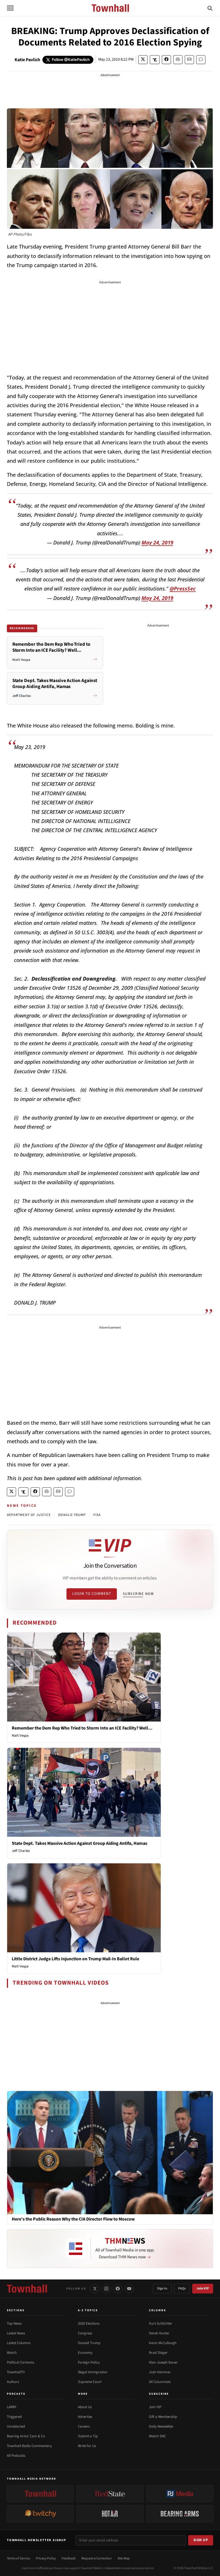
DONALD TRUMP (72, 1515)
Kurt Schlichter (161, 2323)
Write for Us (87, 2446)
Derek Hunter (159, 2333)
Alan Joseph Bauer (163, 2362)
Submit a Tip (88, 2436)
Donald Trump (89, 2343)
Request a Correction (97, 2558)
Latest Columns (19, 2343)
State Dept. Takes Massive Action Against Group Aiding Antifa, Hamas (79, 1843)
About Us (85, 2407)
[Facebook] (118, 2289)
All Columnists (160, 2382)
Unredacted (16, 2426)
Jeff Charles (21, 1851)
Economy (85, 2353)
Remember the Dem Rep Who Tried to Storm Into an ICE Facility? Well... (82, 1728)
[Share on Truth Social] (155, 60)
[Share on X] (143, 60)
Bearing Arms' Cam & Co (26, 2436)
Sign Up (201, 2540)
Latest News (16, 2333)
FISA (97, 1515)
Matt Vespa (20, 1736)
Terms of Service (18, 2558)
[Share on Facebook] (166, 60)
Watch (12, 2353)
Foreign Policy (89, 2362)
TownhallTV (16, 2372)
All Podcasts (16, 2456)
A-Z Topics (88, 2310)
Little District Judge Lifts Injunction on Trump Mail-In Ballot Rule (75, 1959)
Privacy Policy (46, 2558)
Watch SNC (157, 2436)
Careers (84, 2426)
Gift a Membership (163, 2417)
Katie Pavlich (27, 60)
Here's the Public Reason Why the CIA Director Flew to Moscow (73, 2219)
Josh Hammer (160, 2372)
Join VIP (203, 2288)
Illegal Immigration (93, 2372)
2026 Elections (89, 2323)
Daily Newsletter (161, 2426)
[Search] (210, 8)
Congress (85, 2333)
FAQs (182, 2288)
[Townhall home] (27, 2289)
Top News (14, 2323)
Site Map (124, 2558)
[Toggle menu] (10, 8)
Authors (13, 2382)
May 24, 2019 (157, 542)
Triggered (14, 2417)
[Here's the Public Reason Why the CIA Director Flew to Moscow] (110, 2152)
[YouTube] (129, 2289)
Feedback (69, 2558)
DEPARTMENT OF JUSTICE (29, 1515)
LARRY (12, 2407)
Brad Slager (158, 2353)
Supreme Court (90, 2382)
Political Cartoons (20, 2362)
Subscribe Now (138, 1594)
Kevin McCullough (163, 2343)
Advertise (85, 2417)
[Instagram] (106, 2289)
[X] (95, 2289)
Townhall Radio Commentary (29, 2446)
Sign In (162, 2288)
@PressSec (183, 589)
